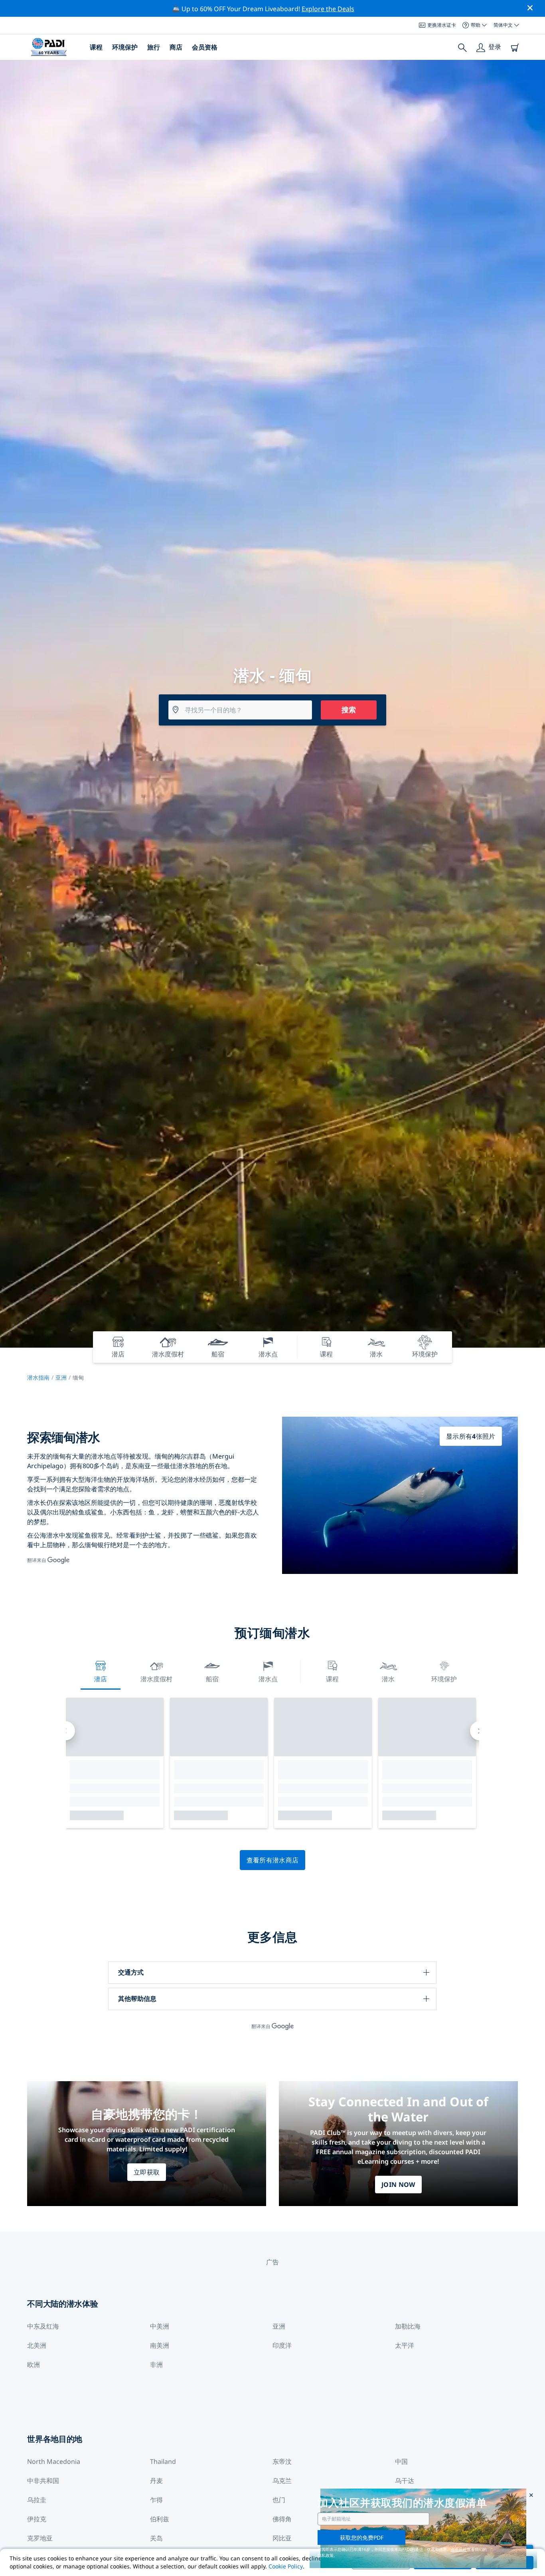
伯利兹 (160, 2519)
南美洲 (160, 2345)
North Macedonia (54, 2461)
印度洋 (282, 2345)
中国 (401, 2461)
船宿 (212, 1679)
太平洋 (405, 2345)
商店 (176, 47)
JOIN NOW (398, 2185)
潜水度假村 (156, 1679)
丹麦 (156, 2481)
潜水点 (268, 1679)
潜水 (388, 1679)
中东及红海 (43, 2326)
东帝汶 (282, 2461)
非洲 (156, 2364)
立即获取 (147, 2172)
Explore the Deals (328, 9)
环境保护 (125, 47)
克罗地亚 (40, 2538)
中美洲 (160, 2326)
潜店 (101, 1679)
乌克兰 (282, 2481)
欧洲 (34, 2364)
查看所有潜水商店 (273, 1860)
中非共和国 (43, 2481)
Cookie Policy (286, 2566)
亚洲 (61, 1377)
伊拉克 (37, 2519)
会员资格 (205, 47)
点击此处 (459, 2549)
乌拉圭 (37, 2500)
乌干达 (405, 2481)
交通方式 (131, 1972)
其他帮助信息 (137, 1999)
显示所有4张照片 (471, 1436)
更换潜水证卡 (442, 25)
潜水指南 (38, 1377)
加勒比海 (408, 2326)
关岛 (156, 2538)
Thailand (163, 2461)
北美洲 (37, 2345)
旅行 (154, 47)
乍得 (156, 2500)
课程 (96, 47)
